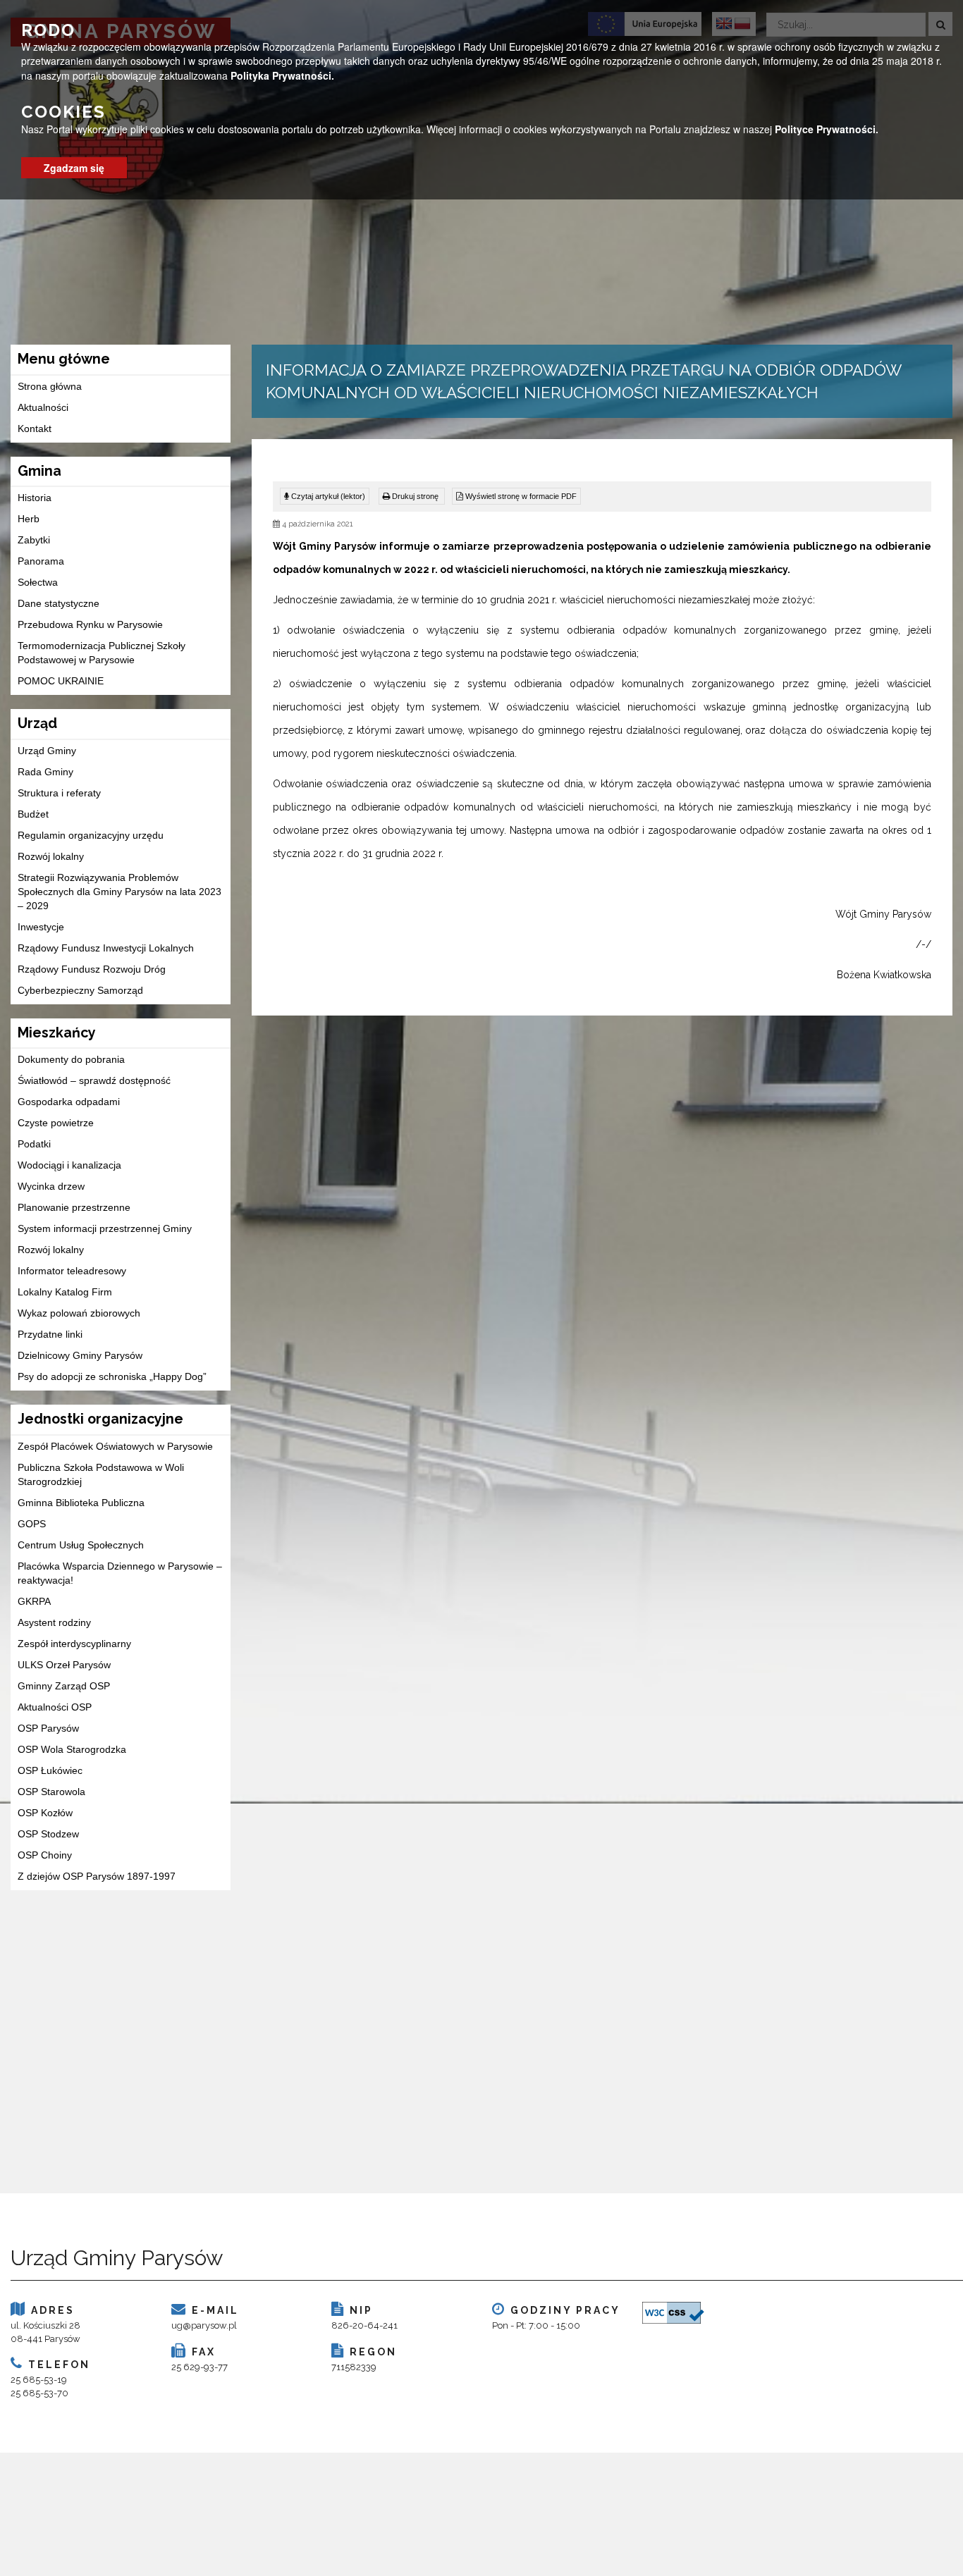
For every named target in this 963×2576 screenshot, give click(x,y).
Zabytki (34, 540)
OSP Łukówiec (50, 1770)
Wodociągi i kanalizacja (69, 1165)
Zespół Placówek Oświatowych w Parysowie (115, 1446)
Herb (29, 519)
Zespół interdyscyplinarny (74, 1644)
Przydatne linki (50, 1334)
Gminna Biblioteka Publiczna (81, 1503)
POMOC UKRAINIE (61, 681)
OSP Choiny (45, 1855)
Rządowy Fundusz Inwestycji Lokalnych (106, 948)
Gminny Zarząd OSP (64, 1686)
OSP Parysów (48, 1728)
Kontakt (35, 429)
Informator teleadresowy (72, 1271)
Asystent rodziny (54, 1622)
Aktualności (43, 407)
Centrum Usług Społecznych (81, 1545)
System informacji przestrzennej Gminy (105, 1228)
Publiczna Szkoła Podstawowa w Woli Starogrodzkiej (101, 1474)
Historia (35, 498)
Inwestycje (41, 927)
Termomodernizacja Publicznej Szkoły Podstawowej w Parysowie (102, 653)
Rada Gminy (45, 772)
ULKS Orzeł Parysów (64, 1665)
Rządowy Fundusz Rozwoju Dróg (92, 969)
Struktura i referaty (59, 793)
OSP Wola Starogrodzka (72, 1749)
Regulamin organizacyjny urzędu (91, 835)
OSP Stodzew (48, 1834)
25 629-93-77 (200, 2367)
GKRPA (34, 1601)
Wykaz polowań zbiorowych (79, 1313)
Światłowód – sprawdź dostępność (94, 1080)
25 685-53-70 (39, 2393)
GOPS (32, 1524)
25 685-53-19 (39, 2380)
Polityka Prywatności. (282, 75)
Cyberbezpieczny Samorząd (80, 990)
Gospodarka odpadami (69, 1102)
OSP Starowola (51, 1792)
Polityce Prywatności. (827, 129)
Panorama (41, 561)
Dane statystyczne (59, 603)
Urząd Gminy (47, 751)
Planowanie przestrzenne (74, 1207)
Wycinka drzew (51, 1186)
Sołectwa (38, 582)
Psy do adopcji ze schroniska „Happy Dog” (112, 1376)
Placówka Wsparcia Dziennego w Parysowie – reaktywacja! (120, 1573)
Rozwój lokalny (51, 856)
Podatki (34, 1144)
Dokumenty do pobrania (71, 1059)
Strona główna (50, 386)
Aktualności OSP (55, 1707)
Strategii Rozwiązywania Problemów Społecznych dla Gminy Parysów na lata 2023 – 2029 (119, 892)
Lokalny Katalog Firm (65, 1292)
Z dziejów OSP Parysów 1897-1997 (97, 1876)
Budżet (33, 814)
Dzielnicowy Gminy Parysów (80, 1355)
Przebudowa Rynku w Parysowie (90, 624)
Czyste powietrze (56, 1123)
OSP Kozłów (45, 1813)
